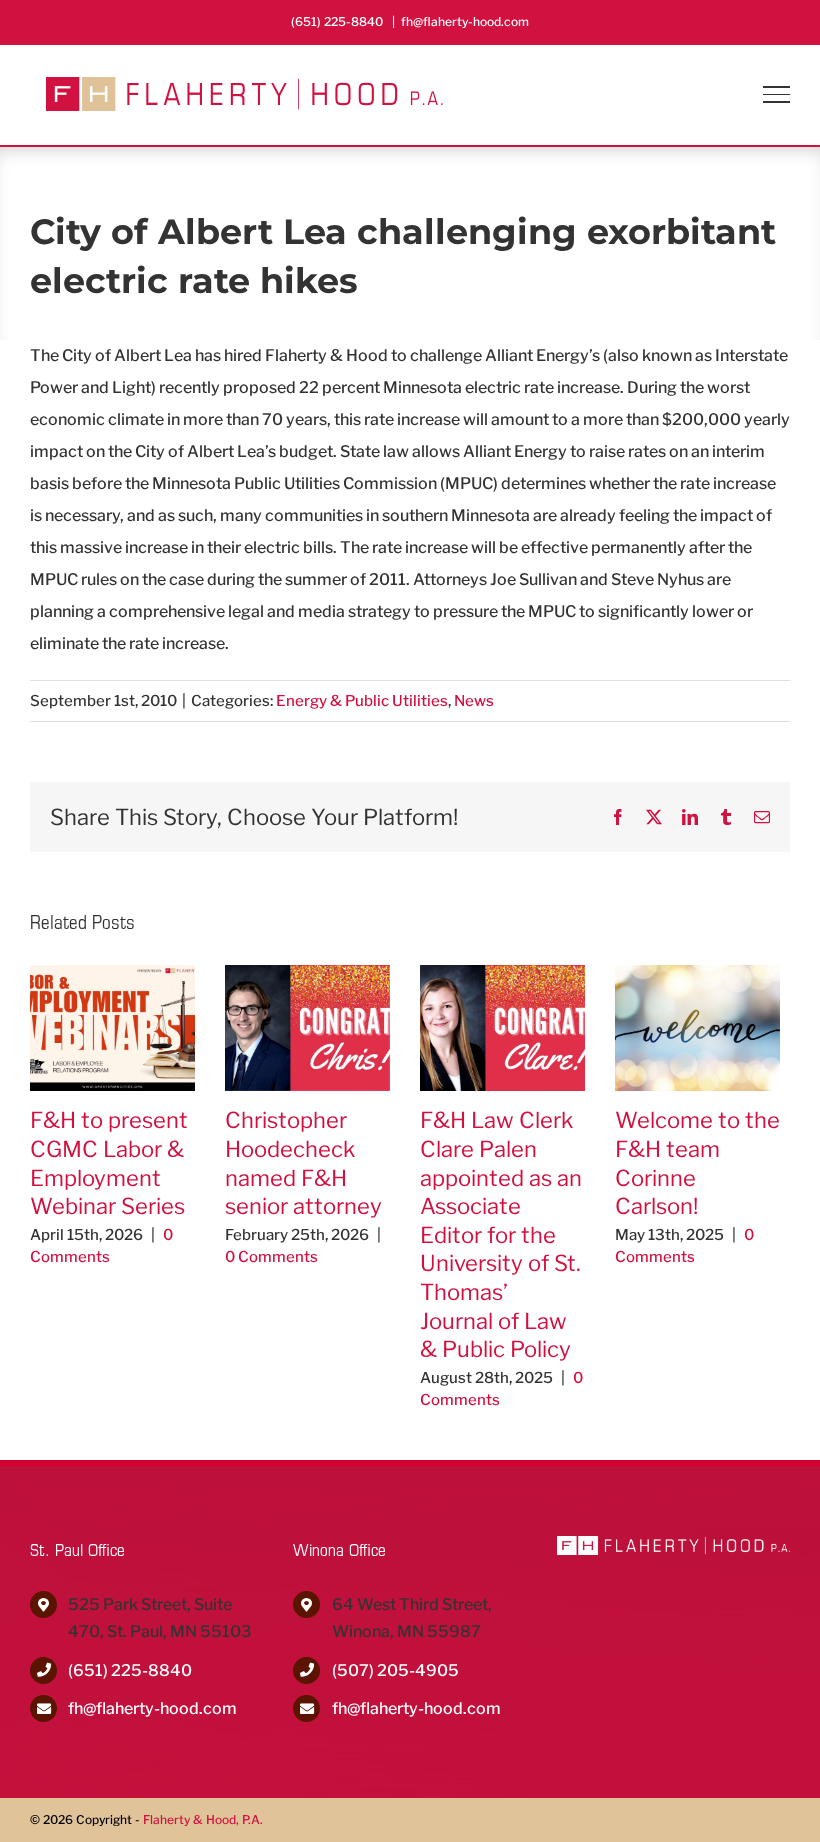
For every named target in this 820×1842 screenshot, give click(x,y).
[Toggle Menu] (777, 94)
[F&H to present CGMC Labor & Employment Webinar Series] (112, 974)
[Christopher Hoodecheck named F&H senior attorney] (307, 974)
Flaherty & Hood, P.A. (203, 1819)
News (474, 701)
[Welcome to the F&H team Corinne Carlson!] (697, 974)
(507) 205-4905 (395, 1670)
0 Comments (271, 1257)
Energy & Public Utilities (362, 701)
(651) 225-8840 (130, 1670)
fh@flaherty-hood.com (465, 21)
